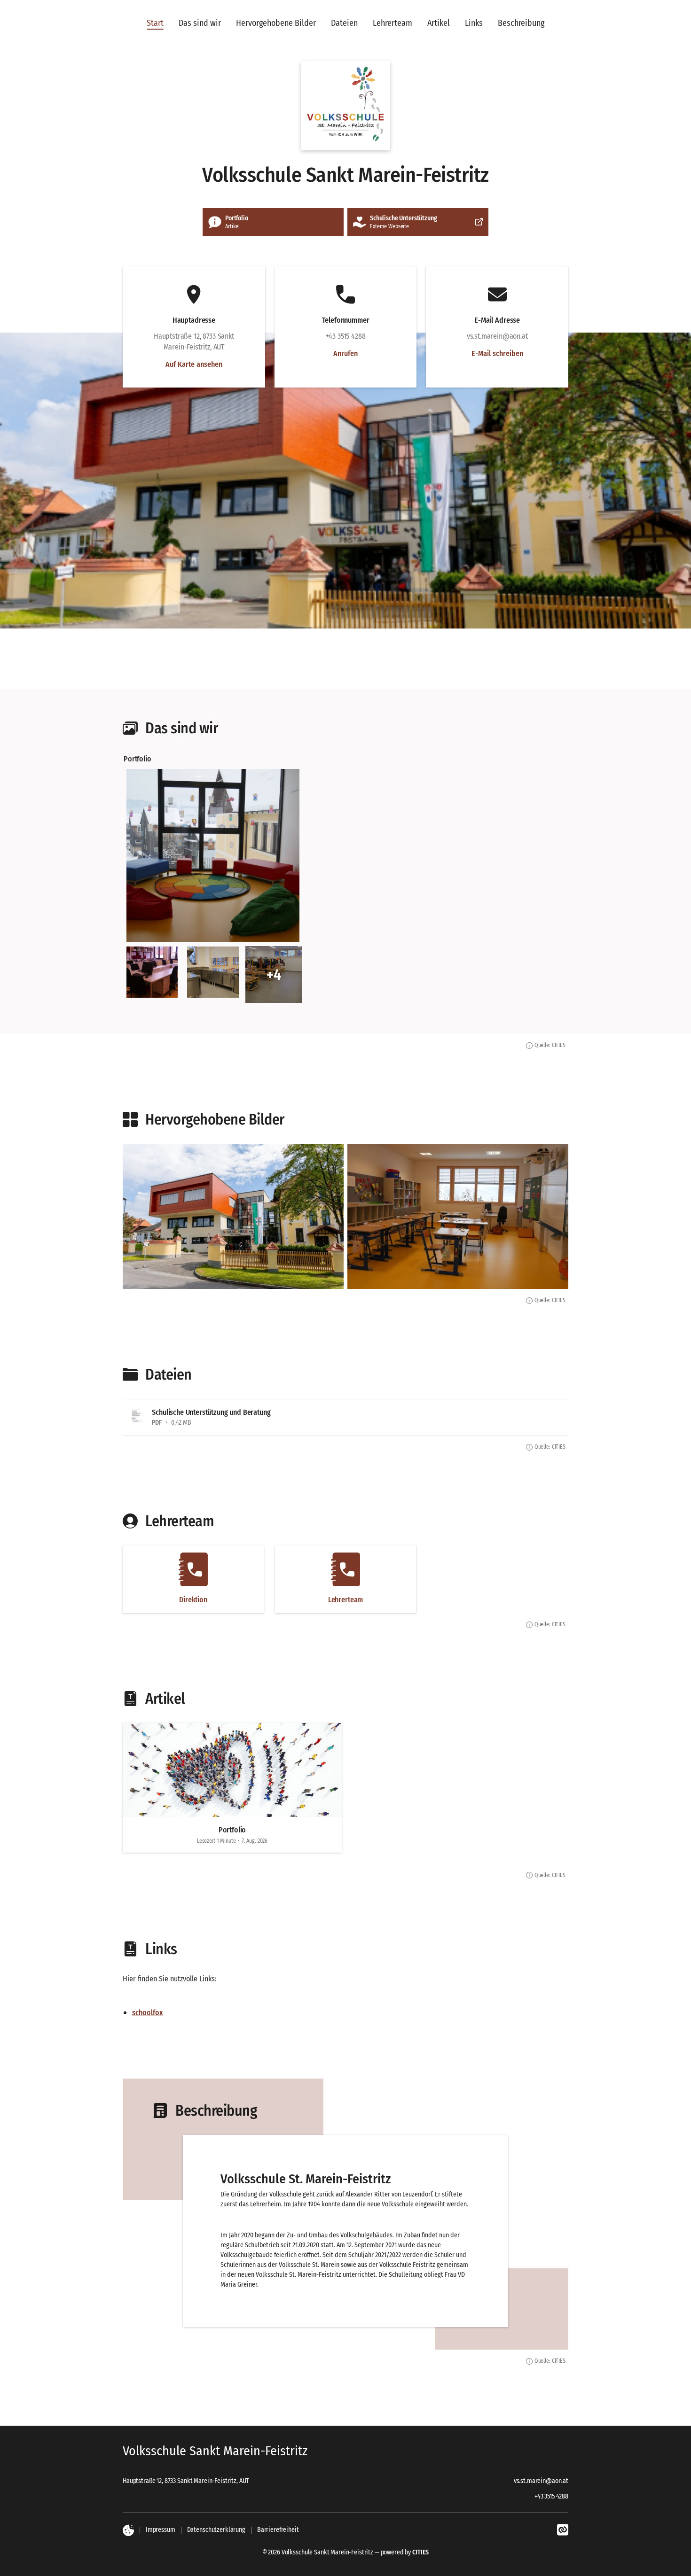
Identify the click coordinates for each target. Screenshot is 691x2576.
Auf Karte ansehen (194, 365)
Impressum (161, 2530)
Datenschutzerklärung (216, 2530)
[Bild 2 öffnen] (152, 972)
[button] (345, 106)
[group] (345, 878)
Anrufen (345, 353)
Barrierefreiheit (278, 2530)
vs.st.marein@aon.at (541, 2481)
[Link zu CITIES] (563, 2530)
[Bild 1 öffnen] (213, 855)
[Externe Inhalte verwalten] (128, 2530)
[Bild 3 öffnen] (213, 972)
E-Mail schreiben (497, 353)
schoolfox (147, 2013)
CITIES (420, 2552)
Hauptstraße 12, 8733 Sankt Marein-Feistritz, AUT (186, 2481)
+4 (274, 975)
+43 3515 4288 (551, 2496)
